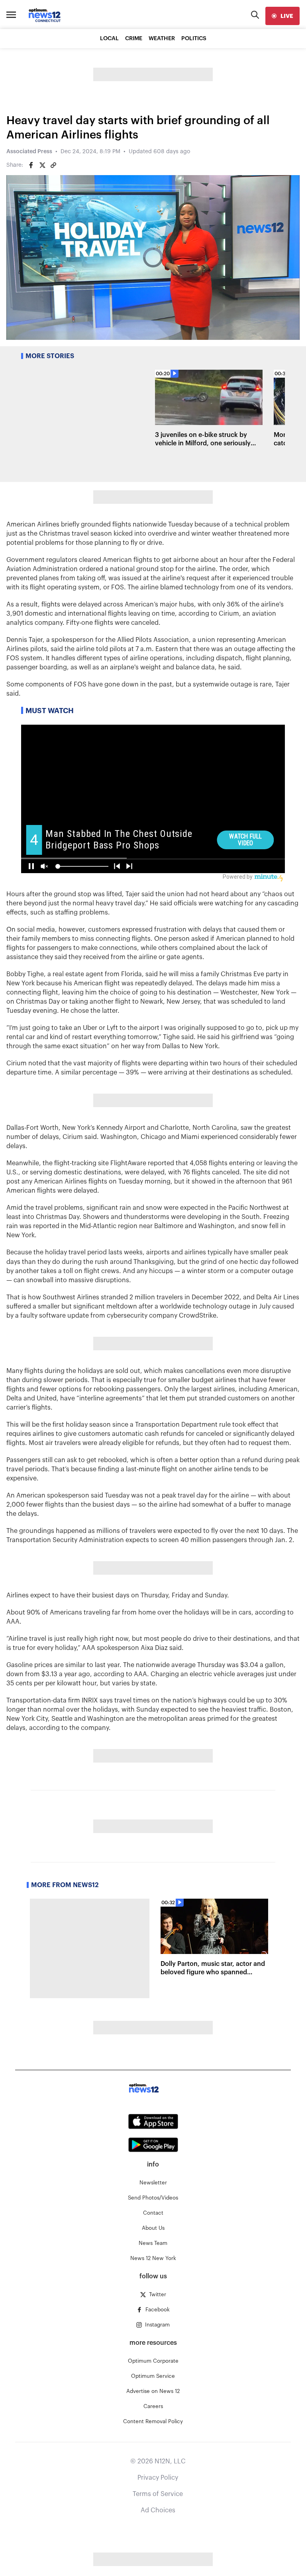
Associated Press (29, 152)
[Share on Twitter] (42, 165)
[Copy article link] (53, 165)
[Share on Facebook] (31, 165)
